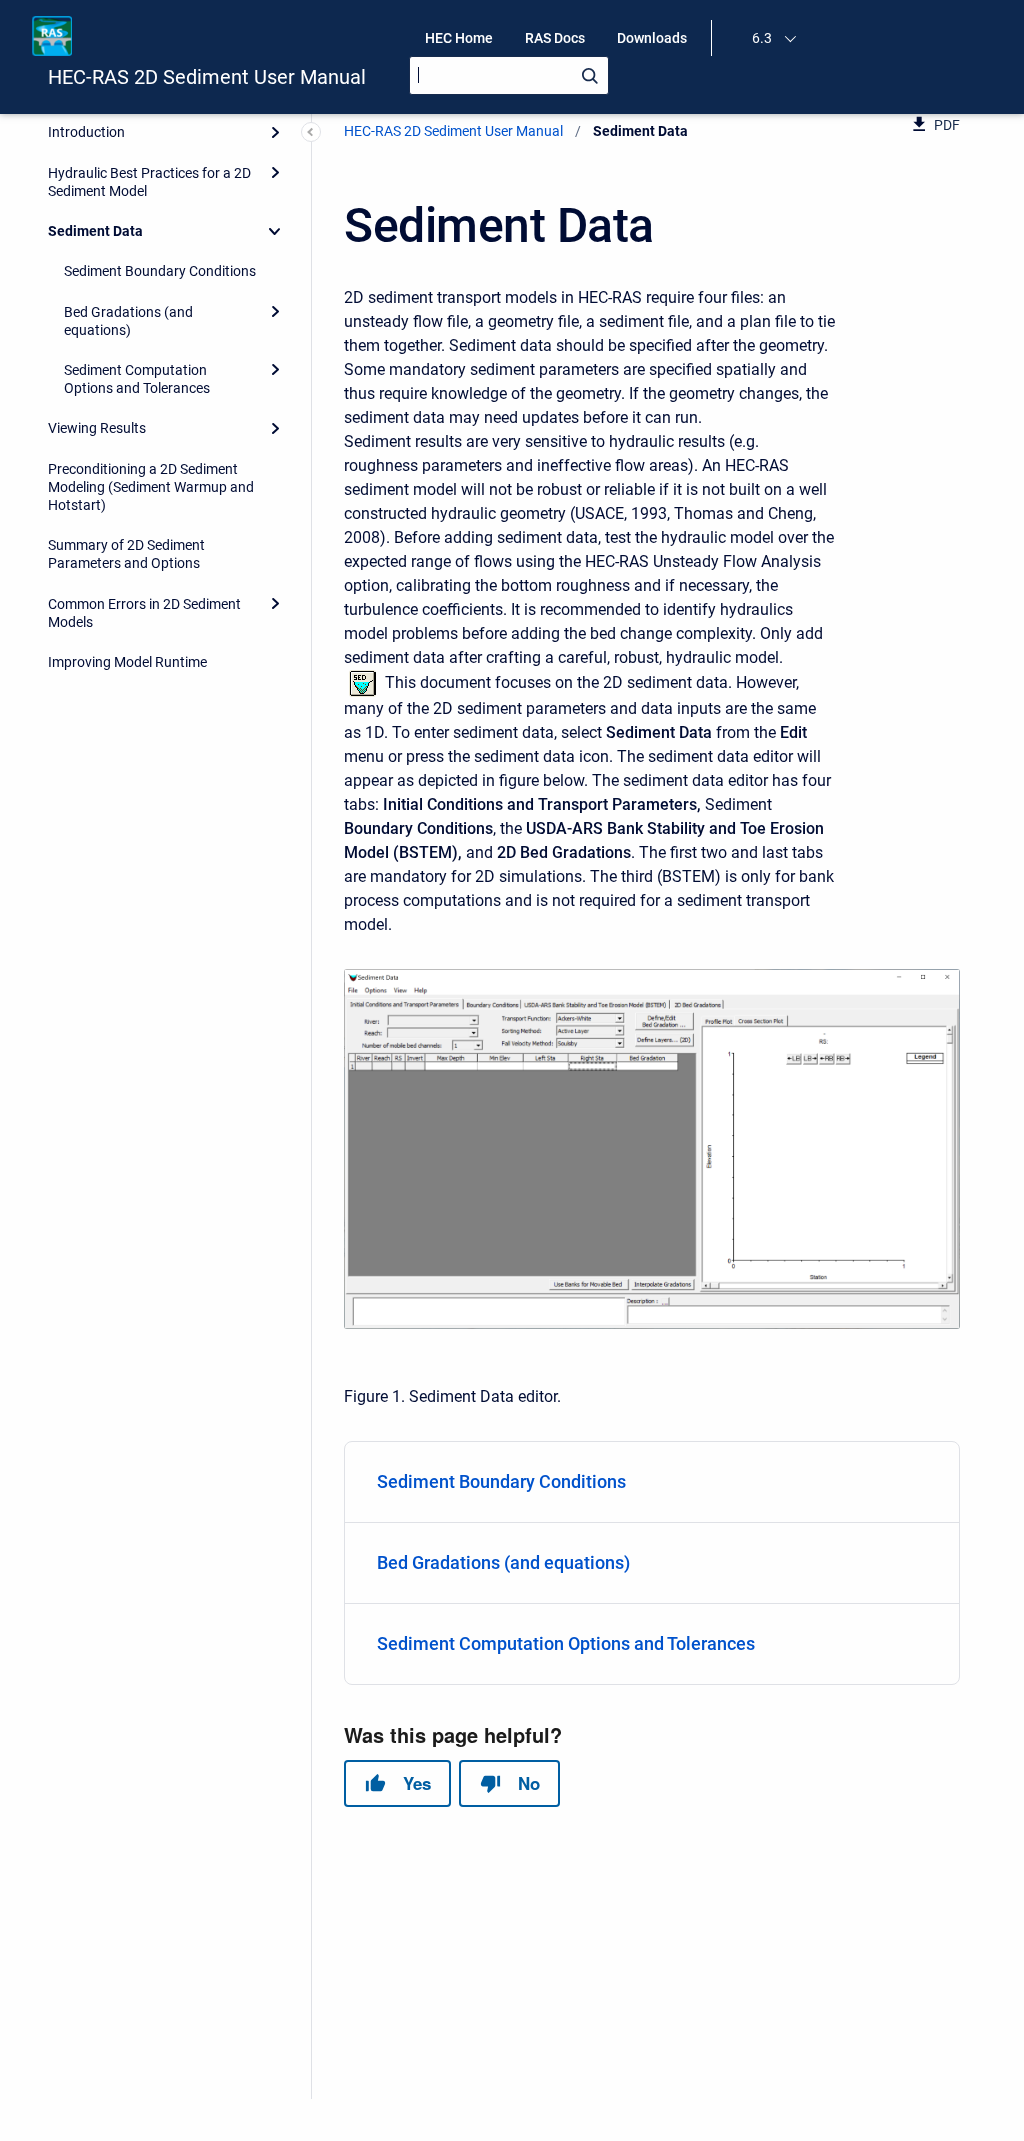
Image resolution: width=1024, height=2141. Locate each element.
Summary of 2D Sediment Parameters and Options (126, 554)
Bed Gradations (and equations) (128, 321)
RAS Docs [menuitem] (555, 38)
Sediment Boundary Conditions (160, 271)
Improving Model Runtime (127, 662)
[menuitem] (652, 1482)
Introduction (86, 132)
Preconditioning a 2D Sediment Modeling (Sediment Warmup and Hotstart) (151, 487)
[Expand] (275, 132)
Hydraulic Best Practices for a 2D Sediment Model (149, 182)
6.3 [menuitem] (762, 38)
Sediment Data (95, 231)
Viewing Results (97, 428)
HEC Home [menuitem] (459, 38)
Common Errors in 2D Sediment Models (144, 613)
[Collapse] (275, 231)
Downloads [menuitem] (652, 38)
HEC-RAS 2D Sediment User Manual (207, 77)
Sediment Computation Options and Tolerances (137, 379)
